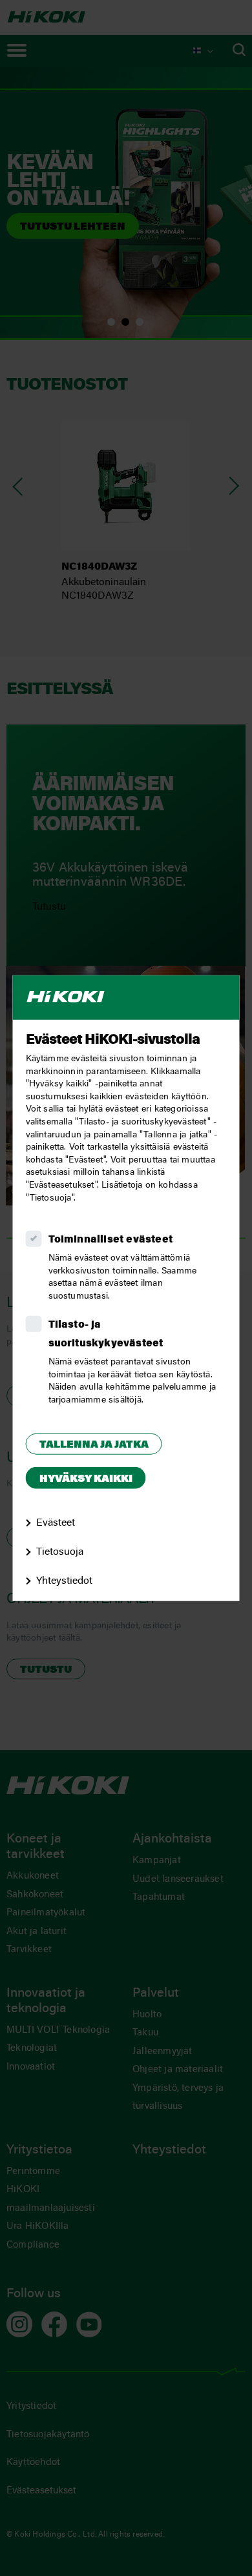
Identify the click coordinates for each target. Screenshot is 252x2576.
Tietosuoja (60, 1552)
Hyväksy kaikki (86, 1479)
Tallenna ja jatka (94, 1445)
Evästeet (56, 1523)
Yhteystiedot (64, 1581)
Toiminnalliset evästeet (111, 1240)
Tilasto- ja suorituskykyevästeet (106, 1334)
